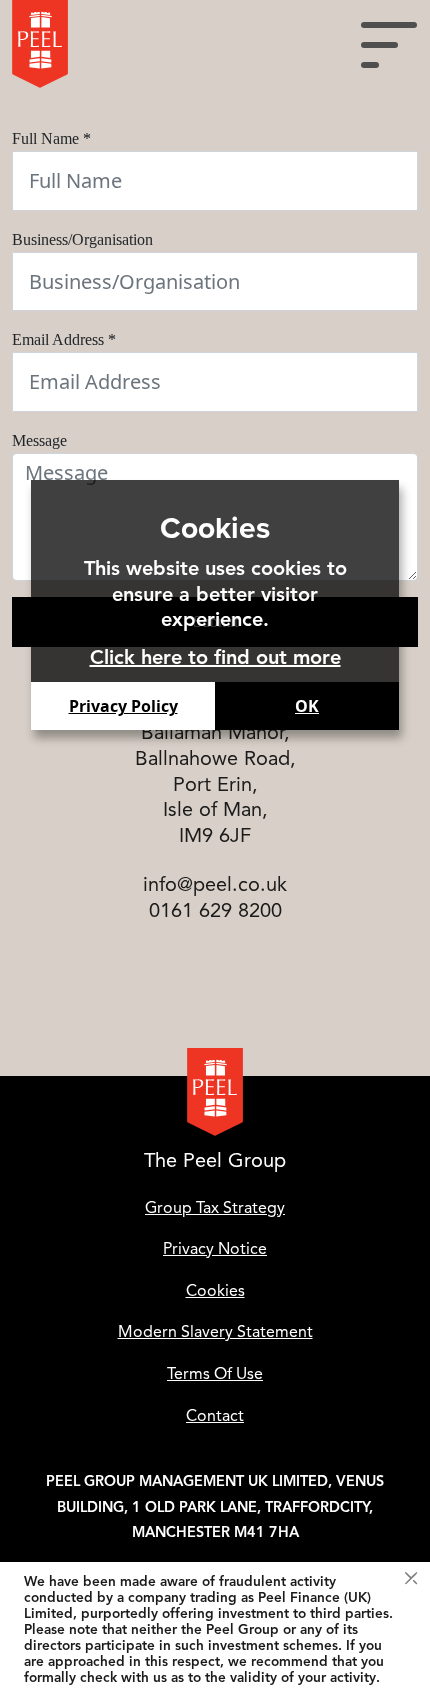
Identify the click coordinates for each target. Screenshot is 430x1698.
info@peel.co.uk (215, 884)
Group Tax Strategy (215, 1208)
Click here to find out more (215, 657)
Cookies (215, 1291)
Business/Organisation (82, 239)
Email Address (64, 339)
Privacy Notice (215, 1249)
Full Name (51, 138)
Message (39, 440)
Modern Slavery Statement (215, 1332)
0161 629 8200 (215, 910)
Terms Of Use (215, 1374)
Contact (215, 1416)
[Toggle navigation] (389, 44)
